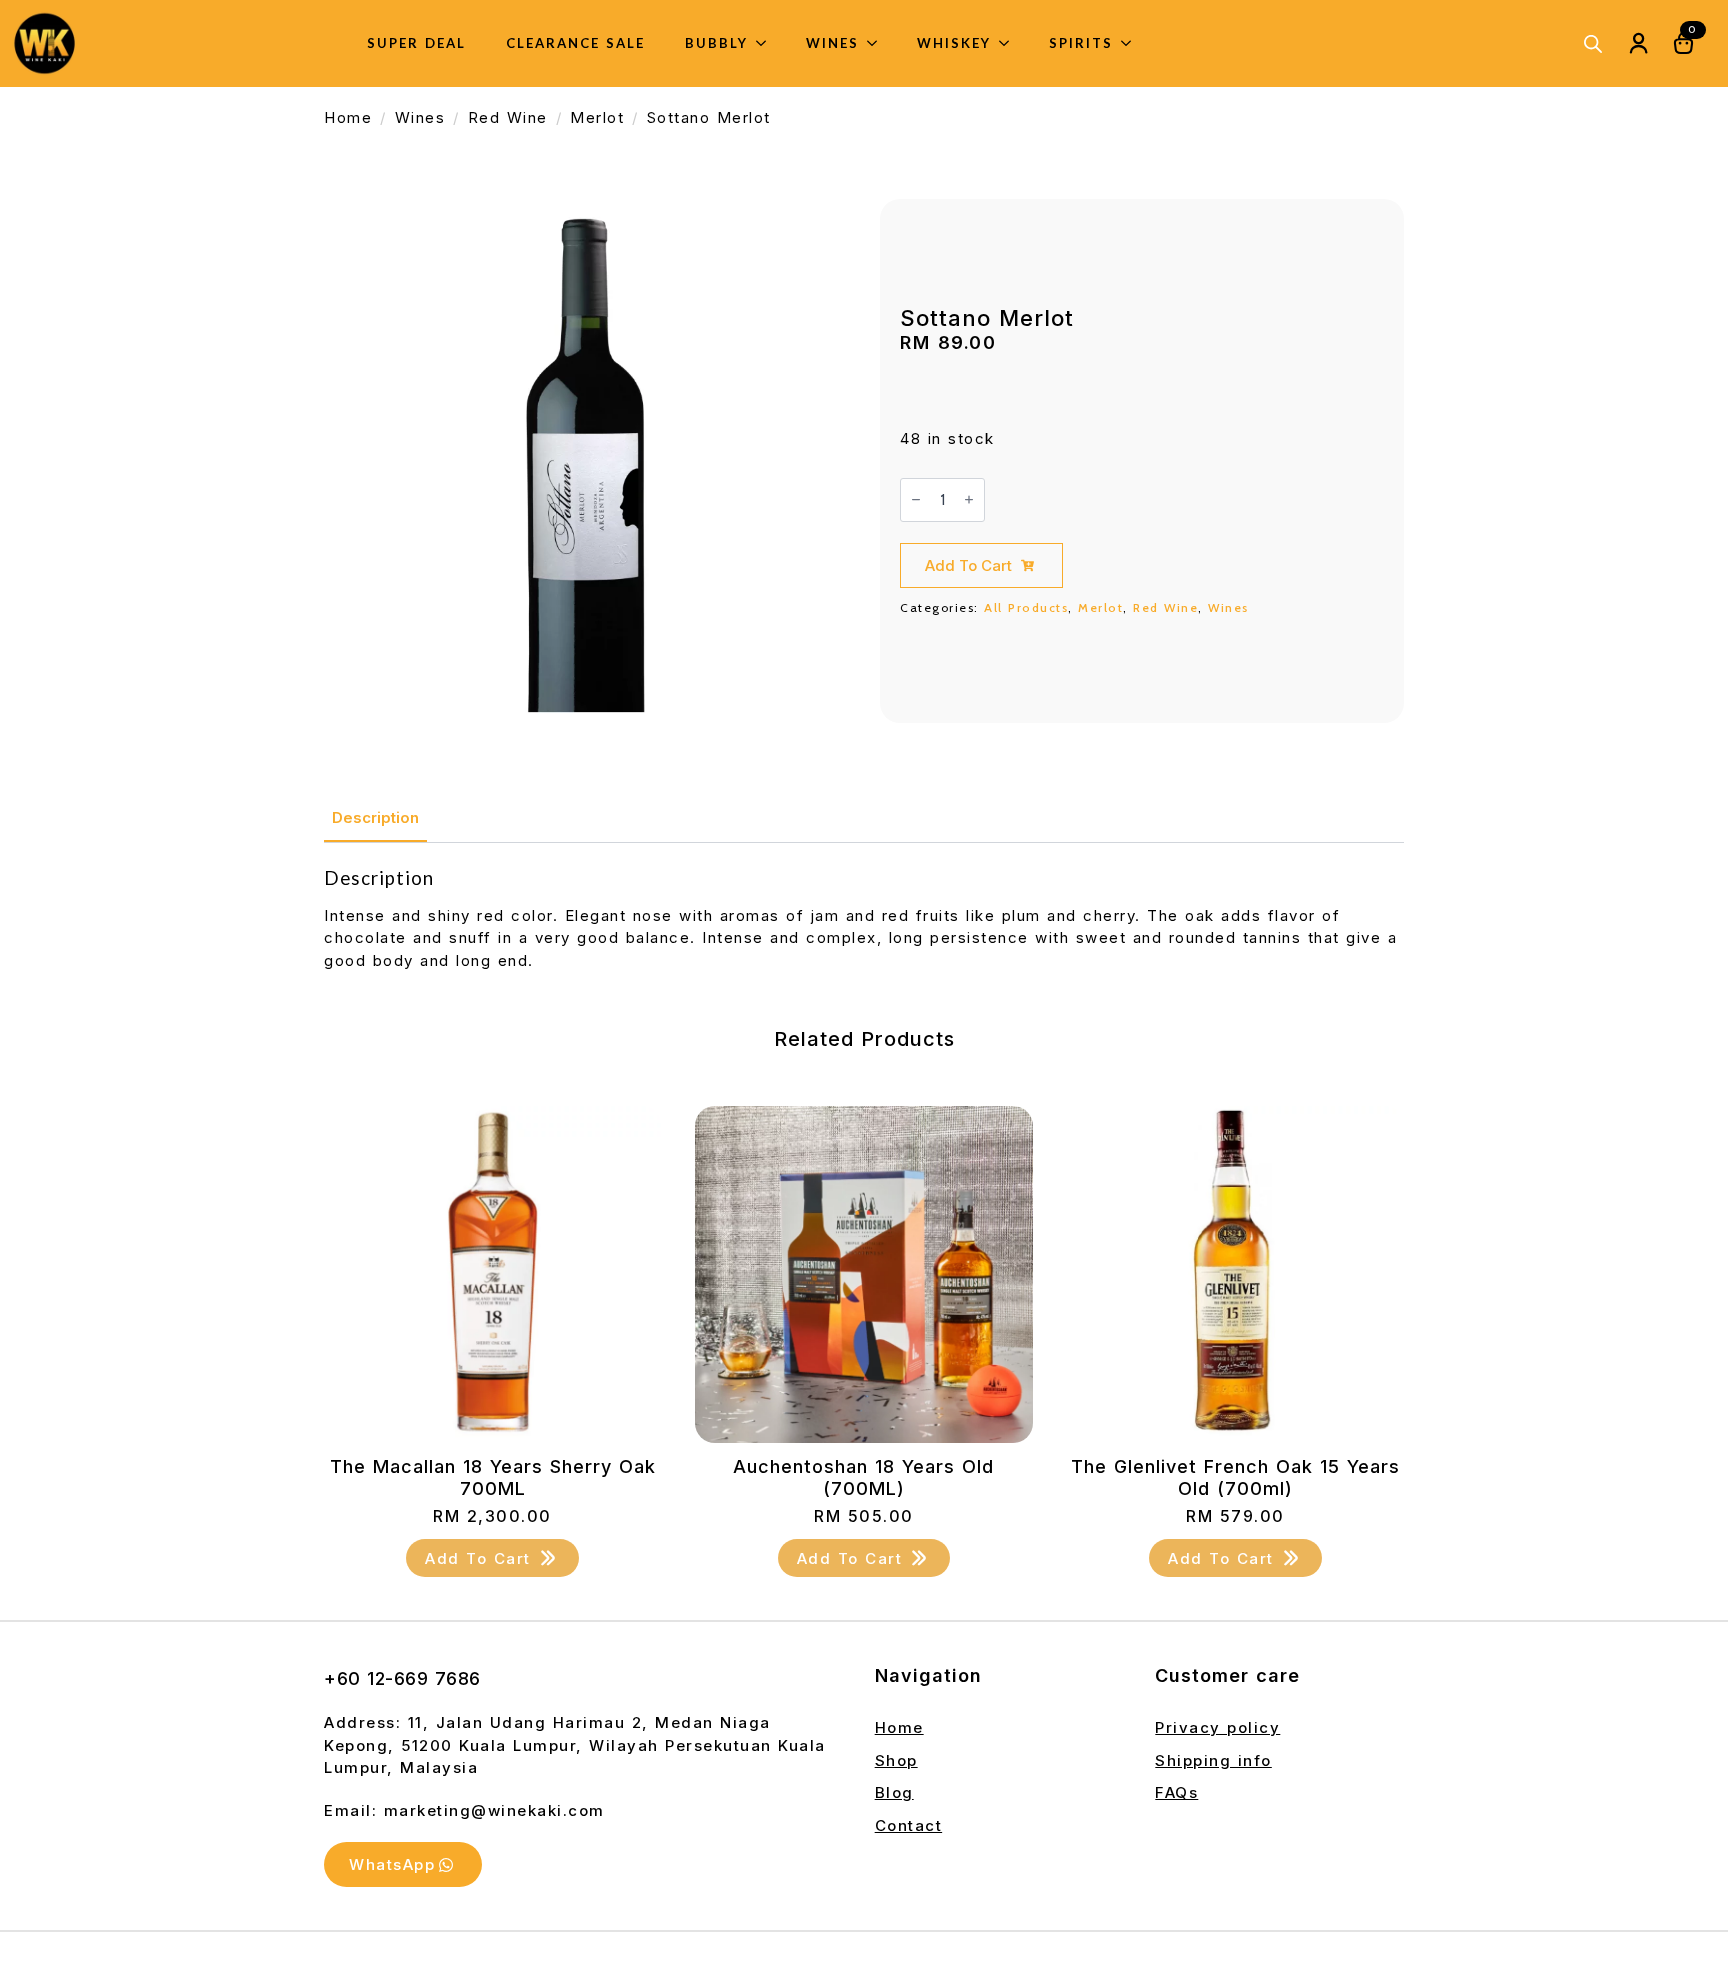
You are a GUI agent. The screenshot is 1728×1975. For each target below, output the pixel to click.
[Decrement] (916, 499)
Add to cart (968, 565)
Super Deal (416, 43)
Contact (909, 1825)
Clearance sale (575, 43)
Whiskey (954, 43)
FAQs (1176, 1792)
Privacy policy (1217, 1727)
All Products (1026, 607)
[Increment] (969, 499)
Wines (832, 43)
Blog (894, 1792)
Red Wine (508, 117)
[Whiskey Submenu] (1010, 43)
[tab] (375, 817)
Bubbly (716, 43)
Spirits (1081, 43)
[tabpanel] (864, 919)
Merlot (597, 117)
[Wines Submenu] (878, 43)
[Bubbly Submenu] (767, 43)
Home (348, 117)
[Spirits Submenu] (1132, 43)
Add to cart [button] (478, 1558)
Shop (896, 1760)
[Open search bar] (1593, 43)
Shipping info (1213, 1760)
